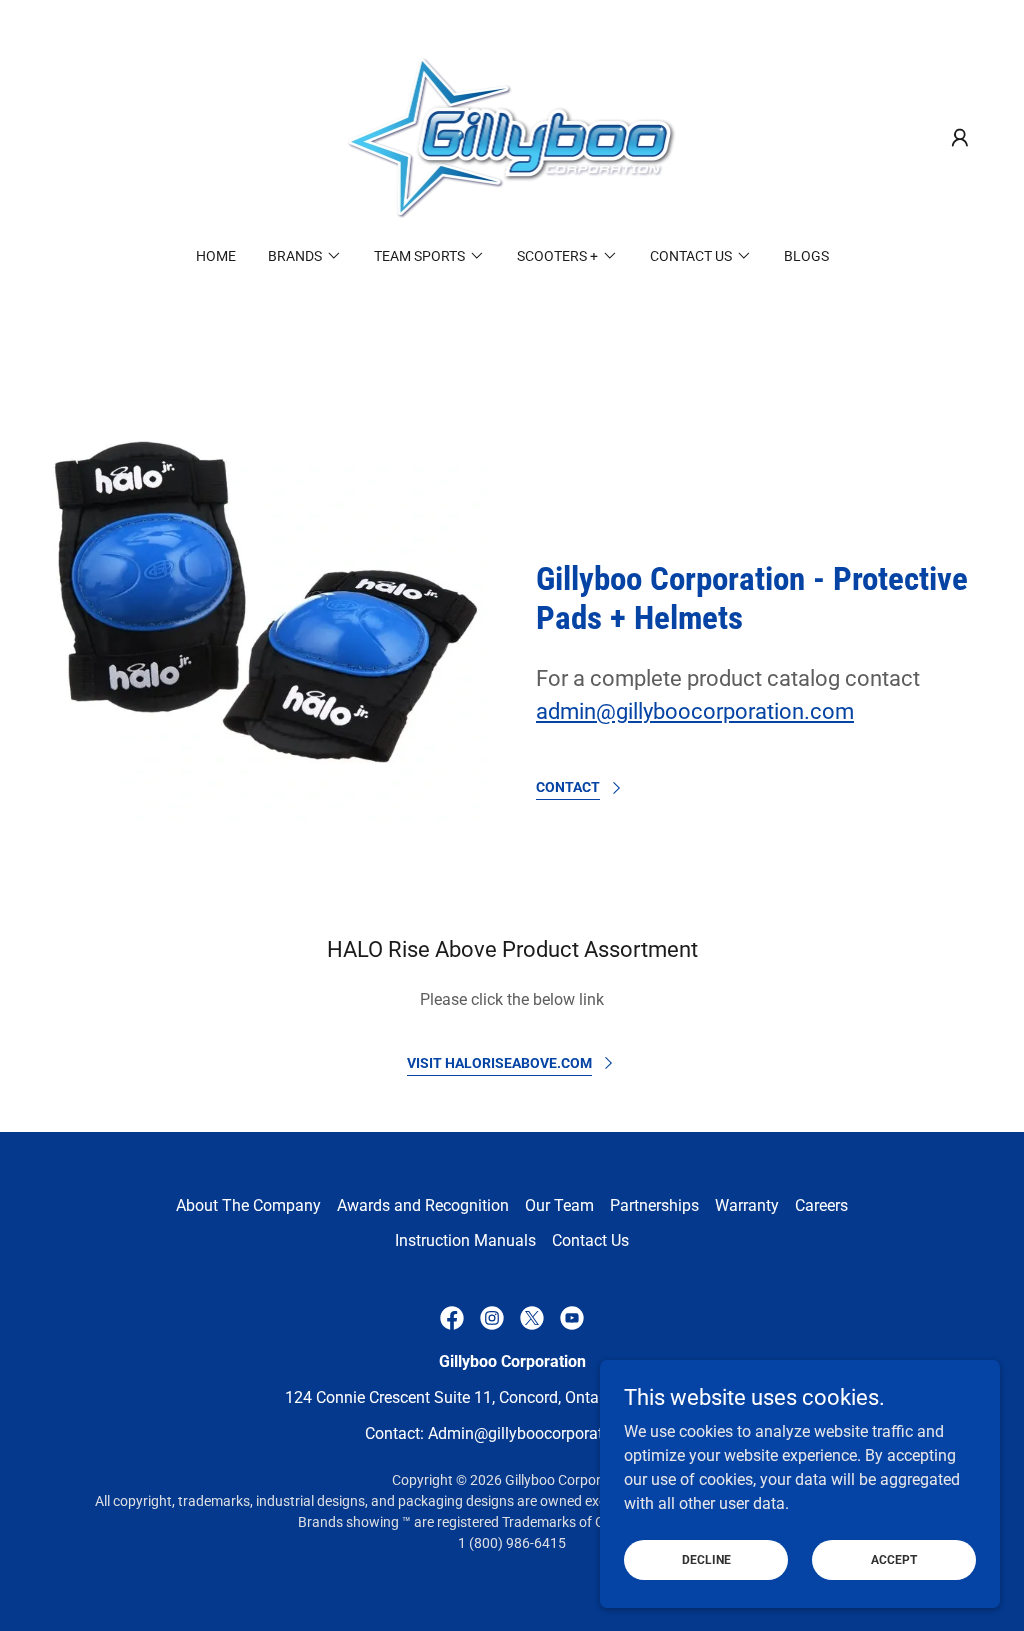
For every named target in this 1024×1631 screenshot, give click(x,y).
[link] (512, 136)
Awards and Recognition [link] (423, 1205)
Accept (894, 1559)
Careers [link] (821, 1205)
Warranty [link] (747, 1205)
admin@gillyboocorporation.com (695, 711)
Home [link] (216, 256)
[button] (960, 138)
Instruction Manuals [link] (465, 1240)
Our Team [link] (559, 1205)
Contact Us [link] (590, 1240)
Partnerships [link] (654, 1205)
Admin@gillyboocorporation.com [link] (544, 1433)
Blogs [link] (806, 256)
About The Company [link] (248, 1205)
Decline (706, 1559)
